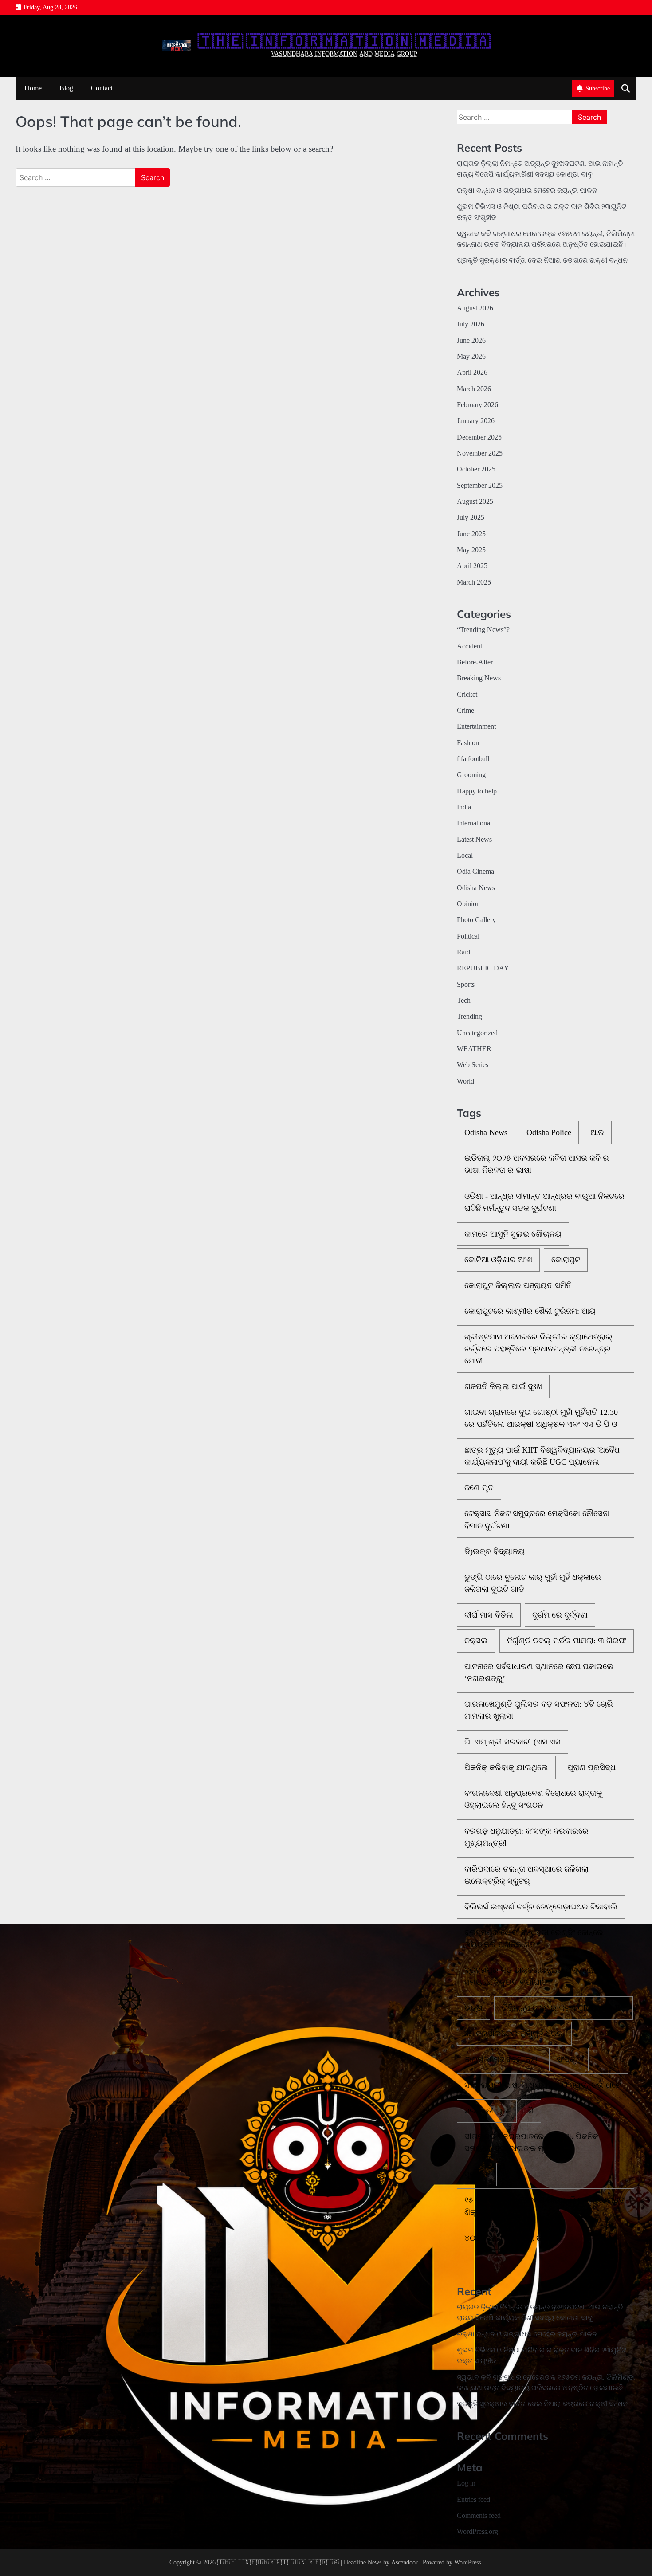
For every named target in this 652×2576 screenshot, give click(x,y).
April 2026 (472, 373)
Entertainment (476, 726)
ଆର (597, 1132)
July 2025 (471, 518)
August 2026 (475, 308)
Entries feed (473, 2500)
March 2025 (474, 582)
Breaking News (479, 678)
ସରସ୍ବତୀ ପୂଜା (487, 2111)
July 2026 (471, 324)
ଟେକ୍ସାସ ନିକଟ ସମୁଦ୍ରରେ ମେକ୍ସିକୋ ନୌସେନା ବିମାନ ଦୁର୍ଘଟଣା (537, 1519)
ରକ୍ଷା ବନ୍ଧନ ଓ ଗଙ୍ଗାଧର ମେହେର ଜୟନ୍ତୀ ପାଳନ (527, 191)
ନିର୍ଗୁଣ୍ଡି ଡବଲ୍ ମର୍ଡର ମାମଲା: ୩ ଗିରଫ (567, 1641)
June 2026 (471, 341)
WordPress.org (477, 2532)
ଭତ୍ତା (473, 2008)
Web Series (473, 1065)
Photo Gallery (476, 920)
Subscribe (598, 88)
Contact (102, 88)
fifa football (473, 759)
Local (465, 856)
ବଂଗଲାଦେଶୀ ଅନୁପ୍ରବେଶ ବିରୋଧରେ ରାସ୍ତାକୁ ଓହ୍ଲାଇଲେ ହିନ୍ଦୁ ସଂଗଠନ (533, 1799)
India (464, 807)
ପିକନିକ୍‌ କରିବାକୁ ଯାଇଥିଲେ (506, 1767)
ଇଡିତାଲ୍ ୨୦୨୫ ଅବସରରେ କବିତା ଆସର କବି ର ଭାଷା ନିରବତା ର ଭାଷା (537, 1164)
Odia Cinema (475, 872)
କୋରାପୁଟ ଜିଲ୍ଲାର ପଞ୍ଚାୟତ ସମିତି (518, 1285)
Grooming (471, 775)
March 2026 (474, 389)
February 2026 (477, 405)
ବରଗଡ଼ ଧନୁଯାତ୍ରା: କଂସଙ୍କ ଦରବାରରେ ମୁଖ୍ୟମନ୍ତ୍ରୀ (526, 1837)
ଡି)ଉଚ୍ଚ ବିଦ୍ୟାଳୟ (495, 1551)
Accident (469, 646)
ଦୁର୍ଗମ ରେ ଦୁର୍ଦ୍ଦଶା (560, 1615)
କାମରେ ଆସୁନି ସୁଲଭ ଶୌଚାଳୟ (513, 1234)
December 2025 (479, 437)
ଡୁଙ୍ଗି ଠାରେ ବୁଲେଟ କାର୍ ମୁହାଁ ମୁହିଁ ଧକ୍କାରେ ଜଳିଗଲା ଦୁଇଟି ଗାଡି (533, 1583)
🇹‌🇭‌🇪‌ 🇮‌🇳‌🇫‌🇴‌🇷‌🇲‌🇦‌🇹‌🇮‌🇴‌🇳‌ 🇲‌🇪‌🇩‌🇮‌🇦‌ (344, 41)
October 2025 (476, 469)
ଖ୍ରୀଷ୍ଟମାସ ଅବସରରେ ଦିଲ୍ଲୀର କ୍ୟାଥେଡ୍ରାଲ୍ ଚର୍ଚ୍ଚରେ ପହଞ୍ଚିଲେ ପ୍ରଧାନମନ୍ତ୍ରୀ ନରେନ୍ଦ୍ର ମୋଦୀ (538, 1349)
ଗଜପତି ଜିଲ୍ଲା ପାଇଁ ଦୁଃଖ (503, 1386)
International (474, 823)
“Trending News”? (483, 630)
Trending (469, 1017)
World (465, 1081)
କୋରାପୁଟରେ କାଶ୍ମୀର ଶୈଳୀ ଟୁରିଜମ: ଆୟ (530, 1311)
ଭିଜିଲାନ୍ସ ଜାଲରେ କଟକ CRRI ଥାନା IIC (564, 2008)
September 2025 (480, 486)
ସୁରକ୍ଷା (477, 2174)
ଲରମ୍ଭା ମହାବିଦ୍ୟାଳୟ (501, 2059)
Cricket (467, 695)
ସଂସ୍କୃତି (569, 2059)
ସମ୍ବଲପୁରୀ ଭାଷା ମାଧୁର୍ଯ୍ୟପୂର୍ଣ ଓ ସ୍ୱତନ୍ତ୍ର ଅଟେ (543, 2085)
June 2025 (471, 534)
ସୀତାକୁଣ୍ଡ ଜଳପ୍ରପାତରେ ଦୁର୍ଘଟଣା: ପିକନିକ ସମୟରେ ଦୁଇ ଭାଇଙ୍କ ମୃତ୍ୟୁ (531, 2142)
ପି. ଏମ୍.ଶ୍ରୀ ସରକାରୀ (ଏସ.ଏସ (513, 1742)
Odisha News (476, 888)
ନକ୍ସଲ (476, 1641)
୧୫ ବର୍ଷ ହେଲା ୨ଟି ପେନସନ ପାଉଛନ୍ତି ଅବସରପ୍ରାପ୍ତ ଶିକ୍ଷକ (544, 2206)
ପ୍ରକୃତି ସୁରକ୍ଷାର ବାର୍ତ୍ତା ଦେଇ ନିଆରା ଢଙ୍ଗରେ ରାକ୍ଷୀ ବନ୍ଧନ (542, 260)
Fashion (468, 743)
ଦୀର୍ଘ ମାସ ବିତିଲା (489, 1615)
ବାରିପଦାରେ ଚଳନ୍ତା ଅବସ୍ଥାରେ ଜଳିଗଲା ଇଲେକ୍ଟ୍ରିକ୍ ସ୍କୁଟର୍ (526, 1875)
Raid (463, 952)
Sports (466, 985)
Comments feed (479, 2516)
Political (468, 936)
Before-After (475, 662)
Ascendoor (405, 2562)
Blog (66, 88)
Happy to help (477, 791)
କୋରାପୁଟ (566, 1260)
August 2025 (475, 502)
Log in (466, 2483)
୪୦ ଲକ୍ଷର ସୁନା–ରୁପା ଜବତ (509, 2238)
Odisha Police (549, 1132)
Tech (464, 1001)
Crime (465, 711)
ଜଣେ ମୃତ (479, 1488)
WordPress (467, 2562)
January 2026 (476, 421)
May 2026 (471, 357)
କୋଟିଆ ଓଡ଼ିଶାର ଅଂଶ (498, 1260)
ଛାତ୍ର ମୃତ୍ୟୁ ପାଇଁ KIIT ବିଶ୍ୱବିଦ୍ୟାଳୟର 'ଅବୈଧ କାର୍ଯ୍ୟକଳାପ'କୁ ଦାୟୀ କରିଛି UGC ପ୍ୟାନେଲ (542, 1456)
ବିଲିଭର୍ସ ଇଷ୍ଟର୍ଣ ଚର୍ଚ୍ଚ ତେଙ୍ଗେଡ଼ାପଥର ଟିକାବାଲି (541, 1907)
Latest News (474, 840)
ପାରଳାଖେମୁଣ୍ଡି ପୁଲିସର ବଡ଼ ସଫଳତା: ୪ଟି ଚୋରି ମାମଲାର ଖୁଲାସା (539, 1710)
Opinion (468, 904)
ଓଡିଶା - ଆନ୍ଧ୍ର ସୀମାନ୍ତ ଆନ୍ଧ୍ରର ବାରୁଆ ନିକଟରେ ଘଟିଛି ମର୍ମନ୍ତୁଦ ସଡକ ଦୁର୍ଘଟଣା (544, 1202)
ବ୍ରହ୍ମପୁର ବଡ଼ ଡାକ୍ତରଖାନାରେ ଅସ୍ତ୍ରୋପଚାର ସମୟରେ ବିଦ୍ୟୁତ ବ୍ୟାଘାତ (538, 1976)
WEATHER (474, 1049)
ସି (531, 2111)
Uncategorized (477, 1033)
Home (33, 88)
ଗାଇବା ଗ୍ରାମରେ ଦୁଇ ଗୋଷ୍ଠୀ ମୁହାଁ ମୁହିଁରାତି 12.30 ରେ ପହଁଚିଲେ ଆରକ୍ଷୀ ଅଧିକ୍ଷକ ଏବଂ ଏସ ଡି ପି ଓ (541, 1418)
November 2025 (480, 453)
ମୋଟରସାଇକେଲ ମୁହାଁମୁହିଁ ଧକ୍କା (514, 2034)
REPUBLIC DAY (483, 968)
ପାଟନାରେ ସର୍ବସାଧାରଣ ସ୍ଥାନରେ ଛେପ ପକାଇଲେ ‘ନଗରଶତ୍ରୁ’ (539, 1672)
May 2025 (471, 550)
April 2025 (472, 566)
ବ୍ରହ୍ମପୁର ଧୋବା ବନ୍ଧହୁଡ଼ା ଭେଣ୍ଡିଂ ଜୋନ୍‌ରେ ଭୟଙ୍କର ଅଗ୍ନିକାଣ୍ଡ (534, 1938)
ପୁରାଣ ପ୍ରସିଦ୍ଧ (591, 1767)
